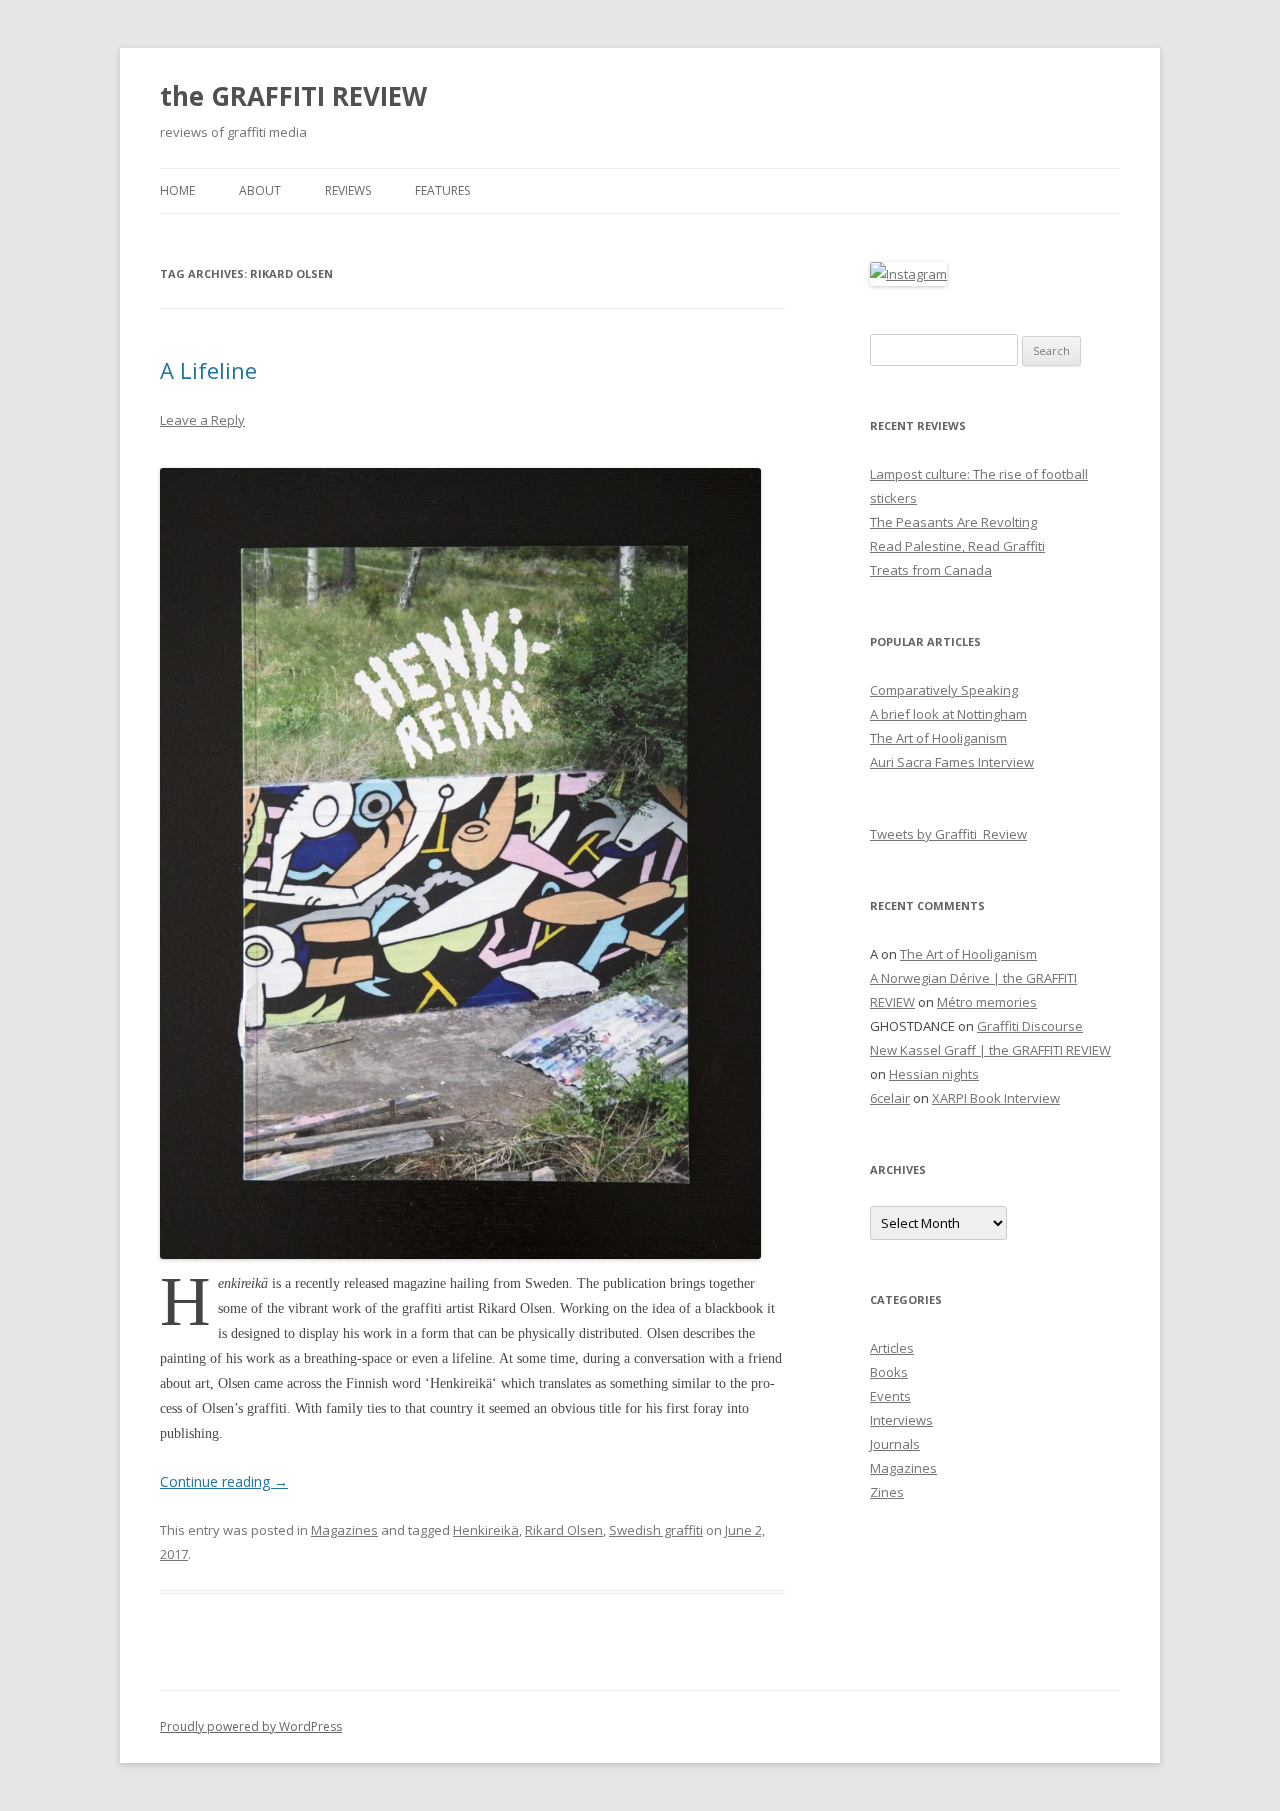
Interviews (901, 1420)
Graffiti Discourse (1030, 1026)
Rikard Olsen (564, 1530)
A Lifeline (208, 370)
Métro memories (987, 1002)
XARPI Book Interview (996, 1098)
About (260, 190)
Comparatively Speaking (944, 690)
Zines (887, 1492)
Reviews (348, 190)
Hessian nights (934, 1074)
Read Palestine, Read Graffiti (957, 546)
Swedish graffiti (656, 1530)
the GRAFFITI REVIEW (293, 96)
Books (889, 1372)
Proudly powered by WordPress (251, 1726)
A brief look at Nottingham (948, 714)
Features (442, 190)
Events (890, 1396)
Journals (895, 1444)
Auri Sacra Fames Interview (952, 762)
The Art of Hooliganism (938, 738)
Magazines (344, 1530)
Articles (892, 1348)
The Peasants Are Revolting (953, 522)
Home (177, 190)
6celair (890, 1098)
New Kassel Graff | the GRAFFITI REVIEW (990, 1050)
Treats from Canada (931, 570)
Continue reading (224, 1481)
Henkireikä (486, 1530)
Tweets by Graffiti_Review (948, 834)
